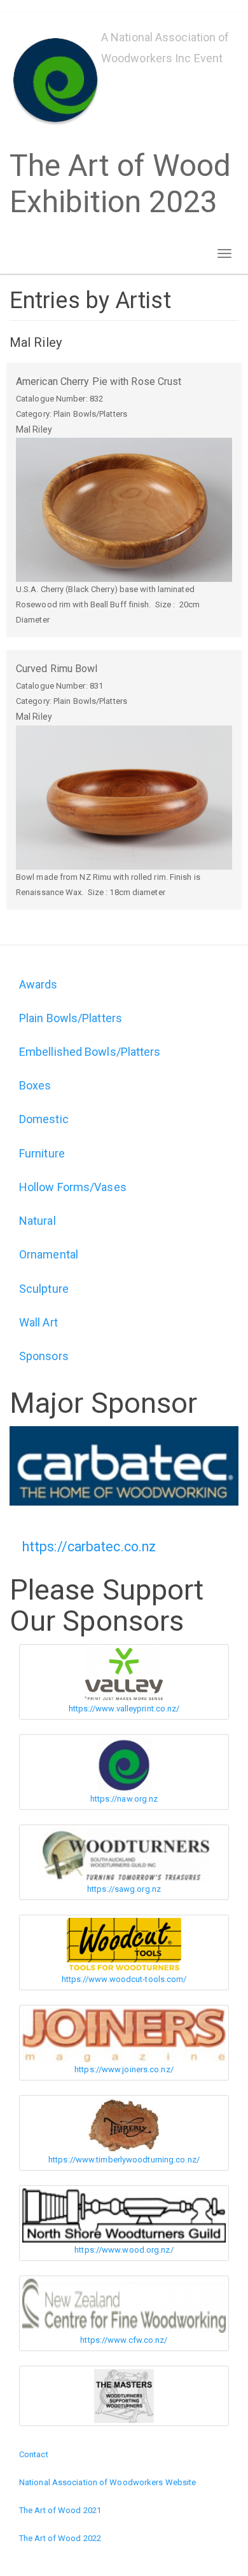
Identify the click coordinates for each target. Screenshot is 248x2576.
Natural (38, 1221)
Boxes (35, 1085)
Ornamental (49, 1254)
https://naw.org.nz (124, 1799)
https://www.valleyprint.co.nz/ (124, 1709)
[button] (124, 510)
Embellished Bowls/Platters (90, 1052)
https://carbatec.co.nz (89, 1547)
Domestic (44, 1119)
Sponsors (44, 1356)
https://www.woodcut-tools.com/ (124, 1979)
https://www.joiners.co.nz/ (124, 2069)
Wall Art (38, 1322)
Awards (38, 984)
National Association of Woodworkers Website (107, 2482)
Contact (34, 2454)
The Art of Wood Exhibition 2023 (121, 184)
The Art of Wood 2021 (60, 2510)
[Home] (55, 80)
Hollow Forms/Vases (73, 1187)
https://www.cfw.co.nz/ (124, 2340)
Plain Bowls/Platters (71, 1018)
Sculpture (44, 1289)
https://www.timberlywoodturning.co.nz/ (124, 2160)
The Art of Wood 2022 (60, 2538)
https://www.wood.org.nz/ (124, 2250)
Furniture (42, 1153)
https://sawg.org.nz (124, 1889)
